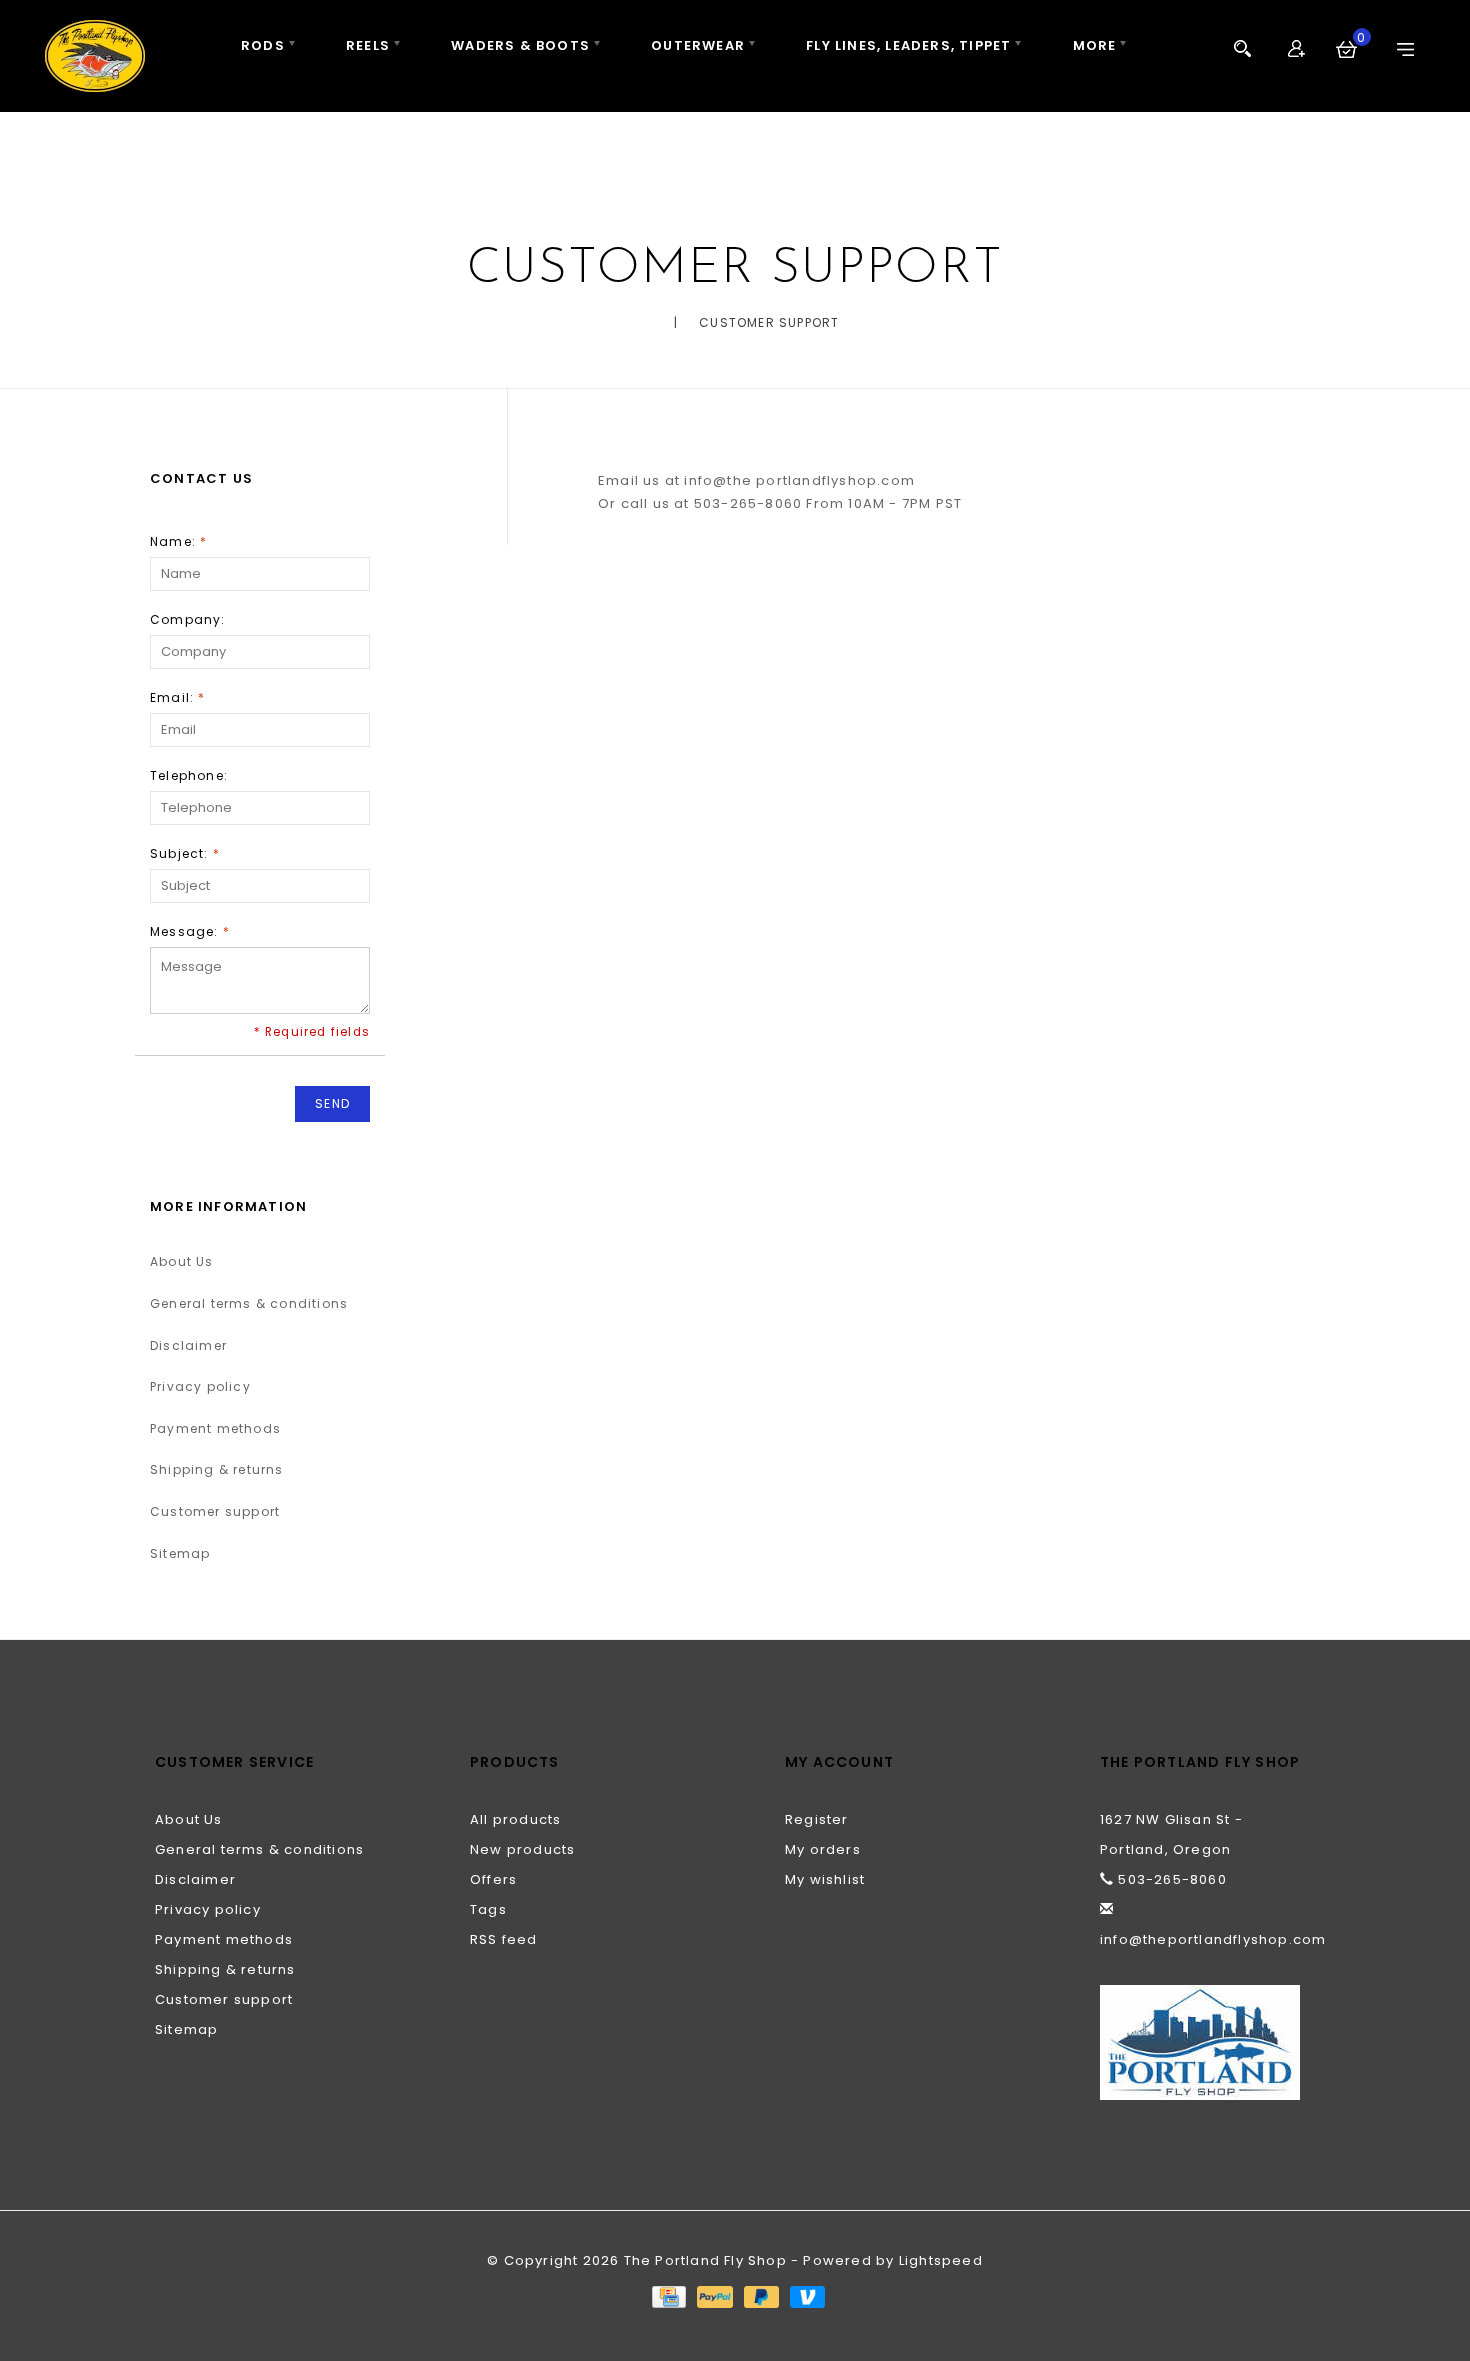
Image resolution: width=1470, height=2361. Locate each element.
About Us (182, 1261)
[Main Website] (1207, 2042)
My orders (823, 1849)
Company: (188, 619)
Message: (190, 931)
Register (817, 1819)
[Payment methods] (668, 2295)
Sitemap (180, 1553)
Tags (488, 1909)
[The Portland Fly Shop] (95, 56)
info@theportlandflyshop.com (1213, 1939)
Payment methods (215, 1428)
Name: (178, 541)
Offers (493, 1879)
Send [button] (332, 1103)
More (1095, 45)
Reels (368, 45)
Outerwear (698, 45)
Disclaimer (188, 1345)
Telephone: (189, 775)
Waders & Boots (520, 45)
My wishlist (825, 1879)
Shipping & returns (217, 1469)
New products (522, 1849)
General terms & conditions (249, 1303)
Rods (263, 45)
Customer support (769, 322)
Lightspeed (941, 2260)
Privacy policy (200, 1386)
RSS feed (504, 1939)
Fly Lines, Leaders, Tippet (908, 45)
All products (515, 1819)
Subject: (185, 853)
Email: (178, 697)
